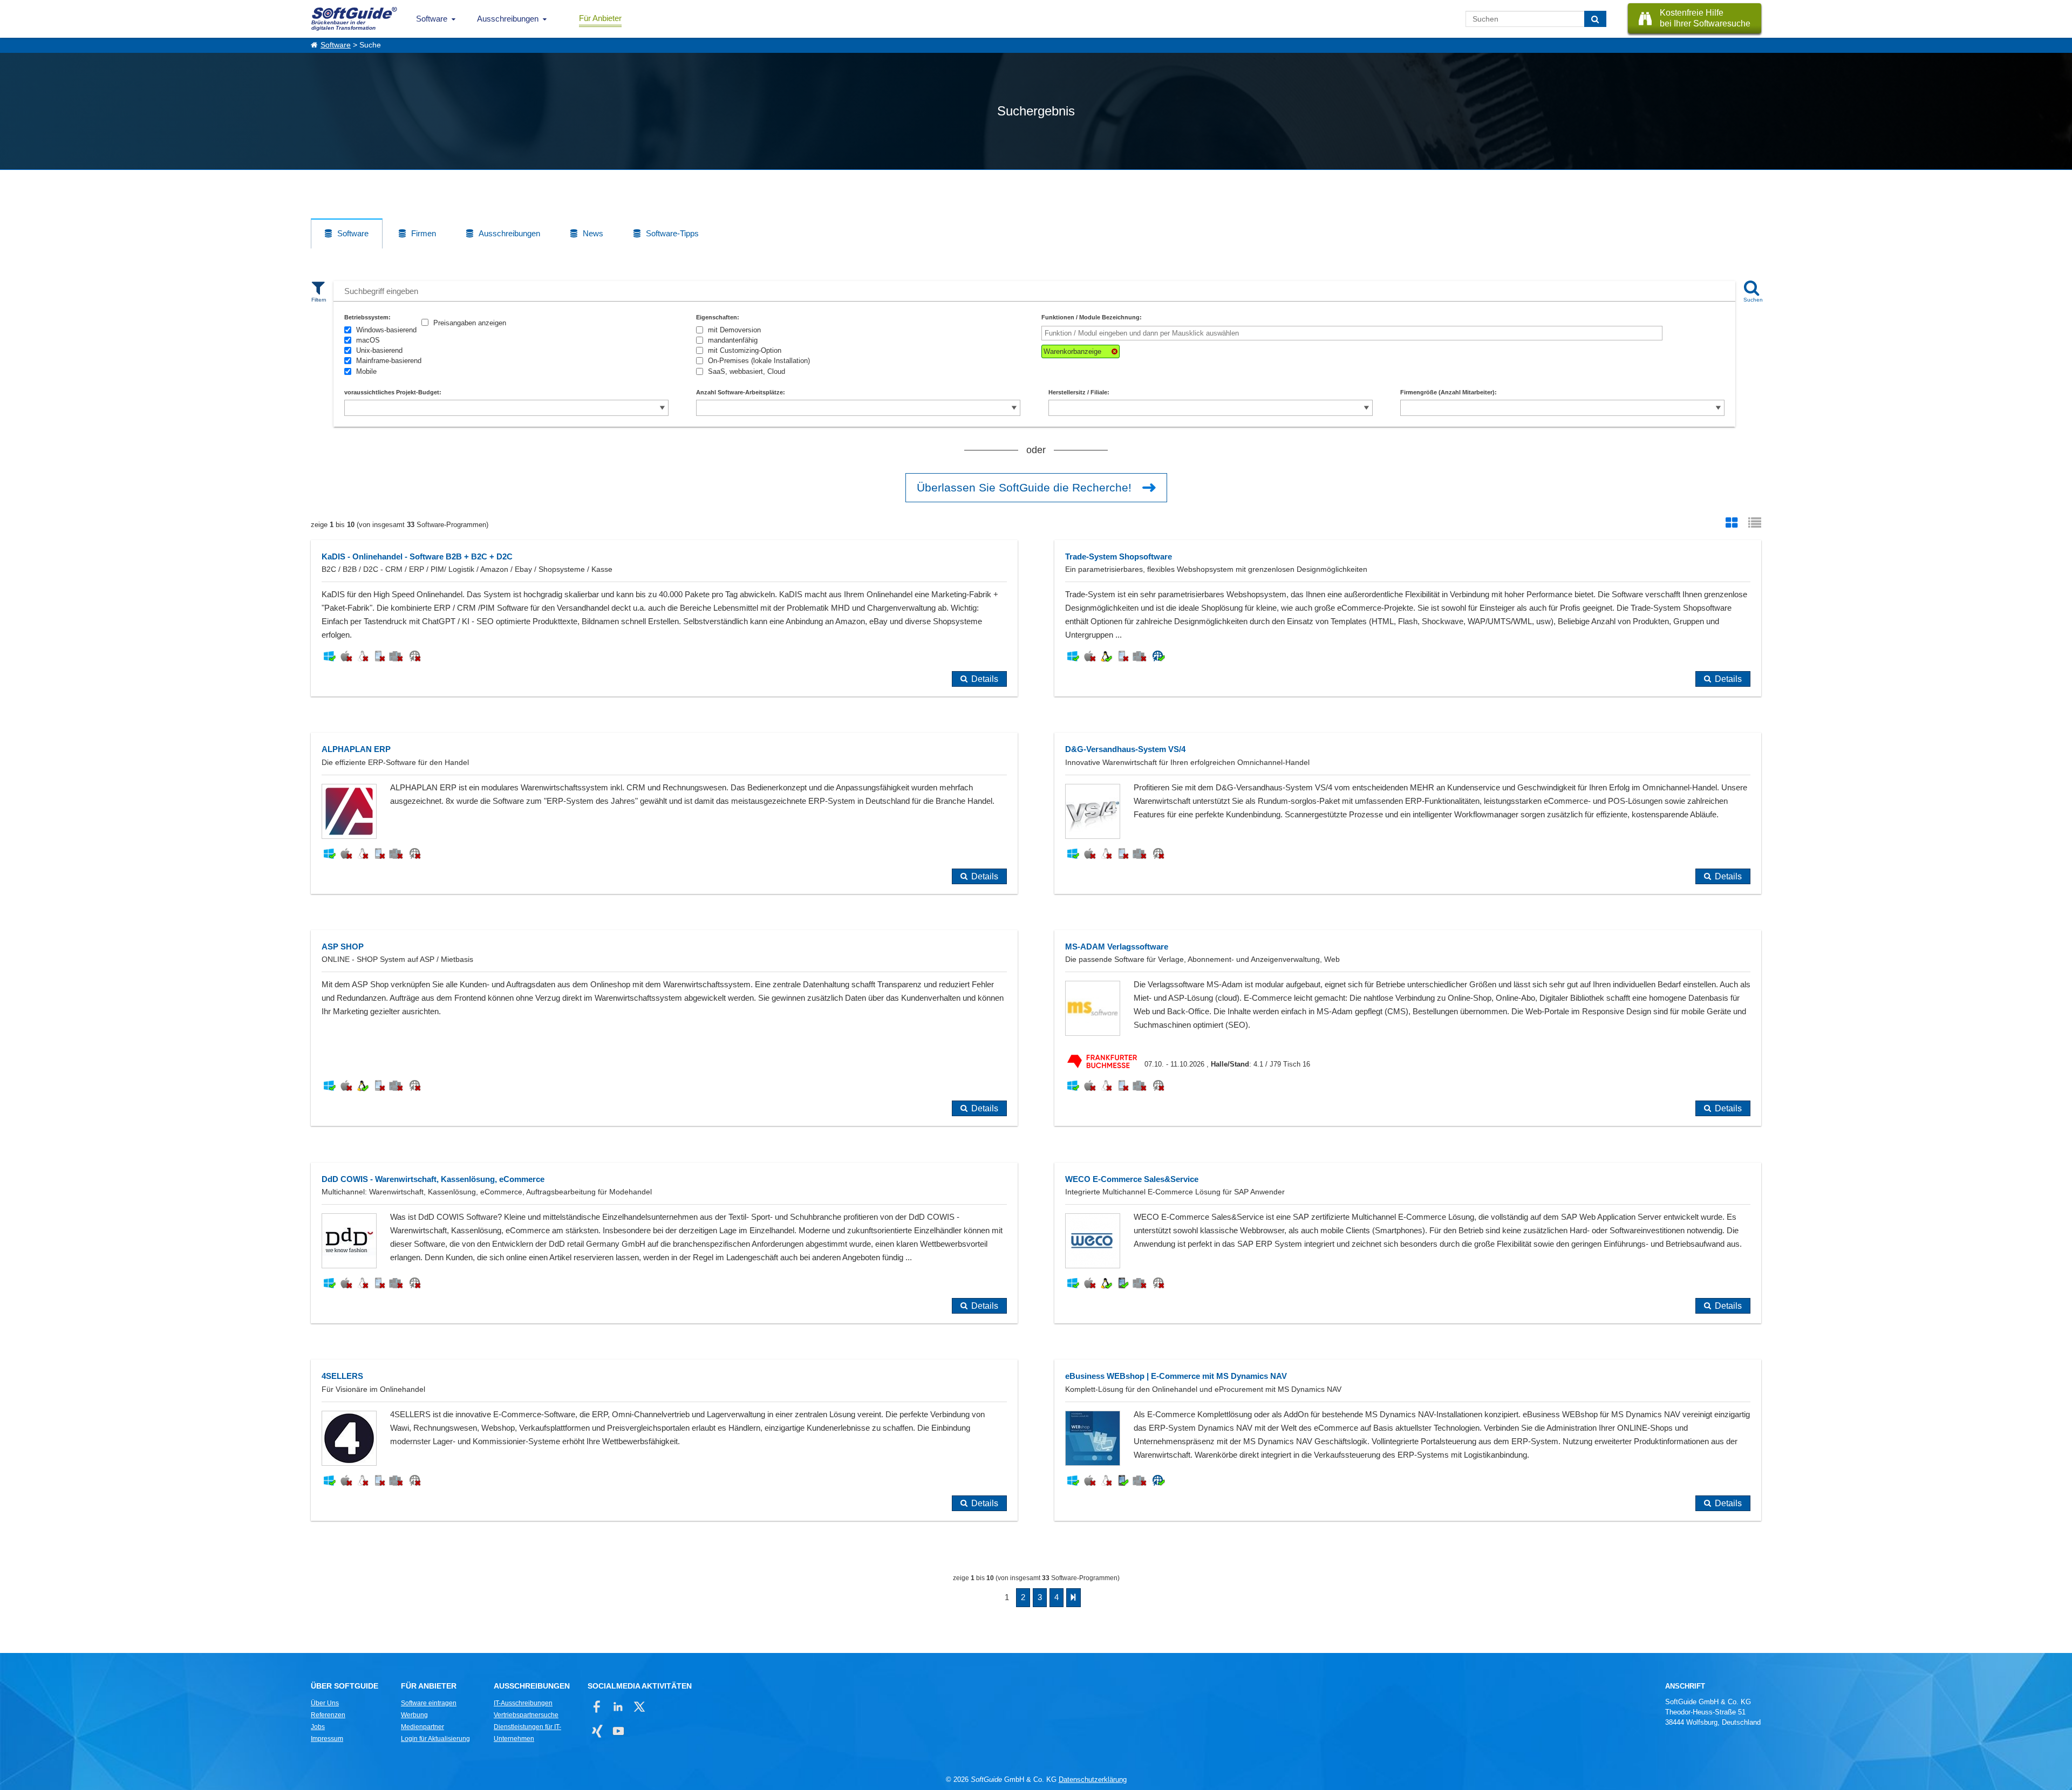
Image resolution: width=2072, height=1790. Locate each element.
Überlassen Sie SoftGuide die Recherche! (1024, 487)
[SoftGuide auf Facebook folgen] (597, 1707)
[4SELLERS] (664, 1440)
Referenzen (328, 1715)
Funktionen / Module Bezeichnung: (1092, 317)
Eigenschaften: (718, 317)
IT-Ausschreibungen (523, 1703)
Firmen (424, 233)
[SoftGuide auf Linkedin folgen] (618, 1707)
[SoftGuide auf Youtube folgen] (618, 1731)
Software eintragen (429, 1703)
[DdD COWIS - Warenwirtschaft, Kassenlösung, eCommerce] (664, 1243)
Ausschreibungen (508, 19)
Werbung (414, 1715)
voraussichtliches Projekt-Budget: (393, 392)
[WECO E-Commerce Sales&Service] (1408, 1243)
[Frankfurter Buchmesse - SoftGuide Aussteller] (1105, 1065)
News (593, 233)
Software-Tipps (672, 233)
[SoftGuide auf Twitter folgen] (639, 1707)
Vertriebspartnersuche (526, 1715)
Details (985, 679)
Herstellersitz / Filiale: (1079, 392)
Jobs (318, 1727)
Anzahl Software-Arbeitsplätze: (741, 392)
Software (432, 19)
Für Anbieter (600, 18)
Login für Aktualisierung (435, 1739)
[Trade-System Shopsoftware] (1408, 619)
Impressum (327, 1739)
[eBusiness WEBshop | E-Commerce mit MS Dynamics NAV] (1408, 1440)
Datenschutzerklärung (1093, 1779)
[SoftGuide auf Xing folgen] (597, 1731)
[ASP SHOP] (664, 1028)
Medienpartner (422, 1727)
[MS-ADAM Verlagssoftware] (1408, 1028)
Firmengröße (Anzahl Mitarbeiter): (1449, 392)
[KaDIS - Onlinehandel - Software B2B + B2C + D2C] (664, 619)
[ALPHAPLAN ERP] (664, 813)
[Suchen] (1595, 19)
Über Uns (325, 1703)
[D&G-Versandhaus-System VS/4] (1408, 813)
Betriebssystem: (367, 317)
